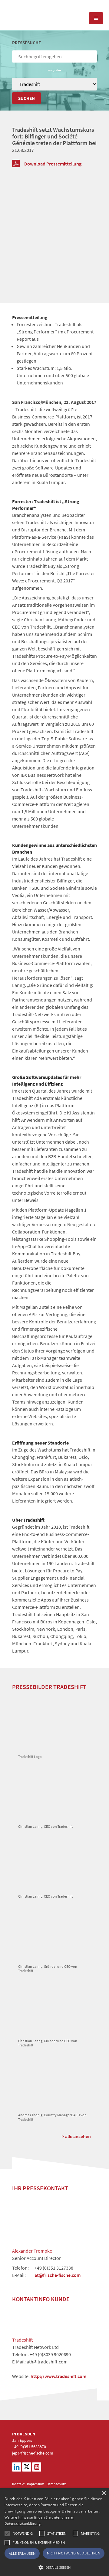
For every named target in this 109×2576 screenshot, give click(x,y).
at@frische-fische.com (58, 2275)
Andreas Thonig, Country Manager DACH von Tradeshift (52, 2117)
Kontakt (18, 2484)
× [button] (104, 2494)
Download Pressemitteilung (53, 164)
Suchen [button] (26, 98)
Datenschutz (56, 2484)
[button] (7, 2533)
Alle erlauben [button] (22, 2553)
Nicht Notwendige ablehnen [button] (74, 2553)
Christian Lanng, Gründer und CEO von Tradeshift (48, 1969)
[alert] (54, 2532)
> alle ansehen (76, 2136)
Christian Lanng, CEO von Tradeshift (45, 1826)
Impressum (36, 2484)
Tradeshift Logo (30, 1757)
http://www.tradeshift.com (58, 2376)
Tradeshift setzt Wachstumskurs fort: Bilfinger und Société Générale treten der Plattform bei (54, 136)
